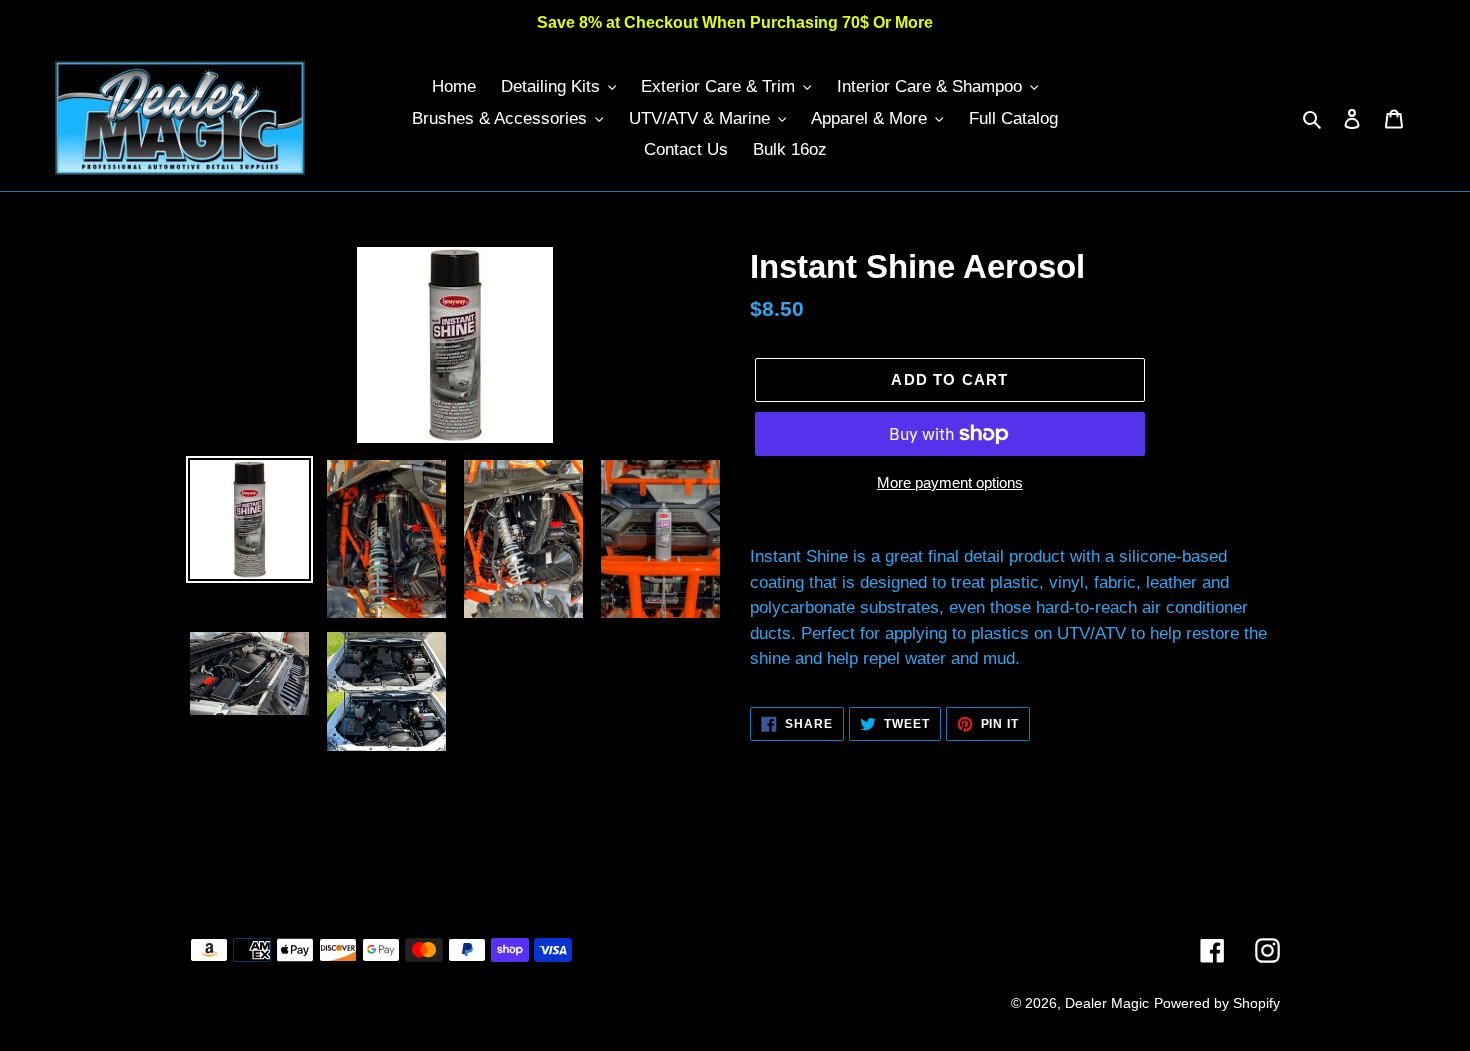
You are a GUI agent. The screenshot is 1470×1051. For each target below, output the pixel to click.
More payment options (950, 482)
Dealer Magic (1107, 1003)
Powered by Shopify (1217, 1003)
